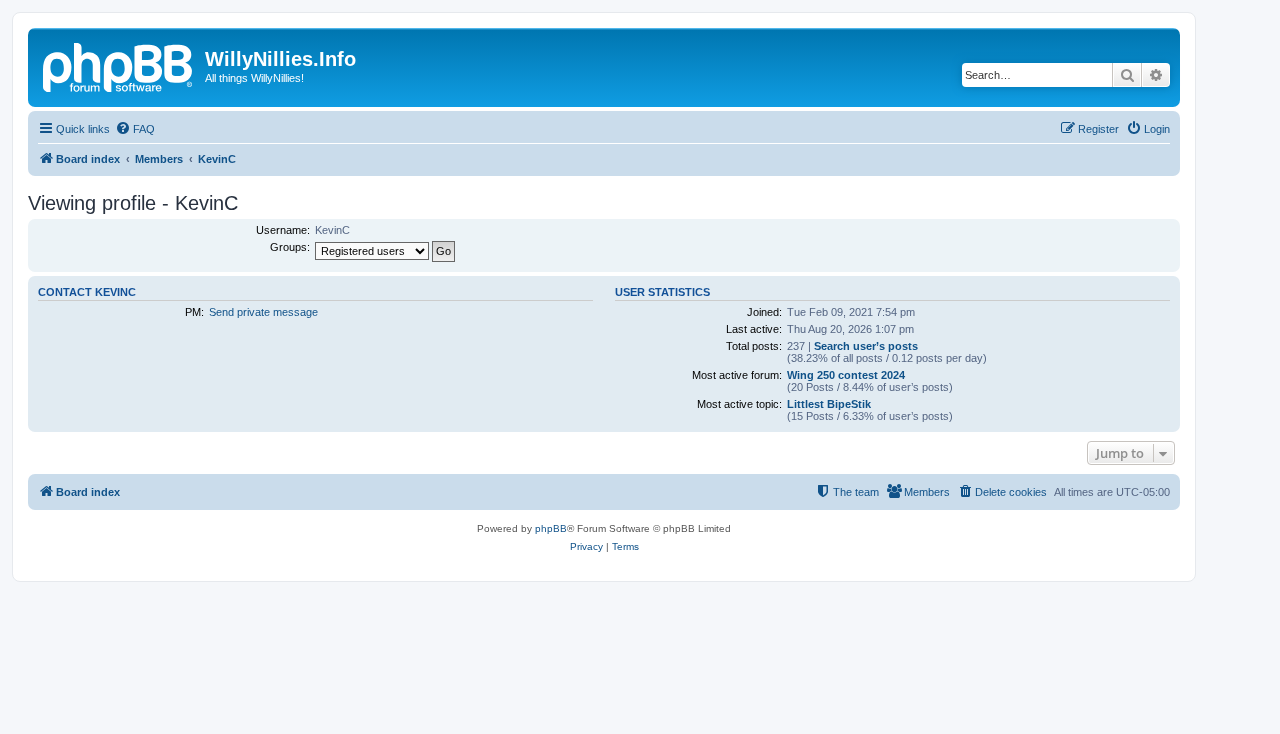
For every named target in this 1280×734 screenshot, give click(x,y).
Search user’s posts (866, 346)
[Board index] (119, 65)
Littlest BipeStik (829, 404)
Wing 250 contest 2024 (846, 375)
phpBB (551, 528)
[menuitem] (135, 129)
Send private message (263, 312)
